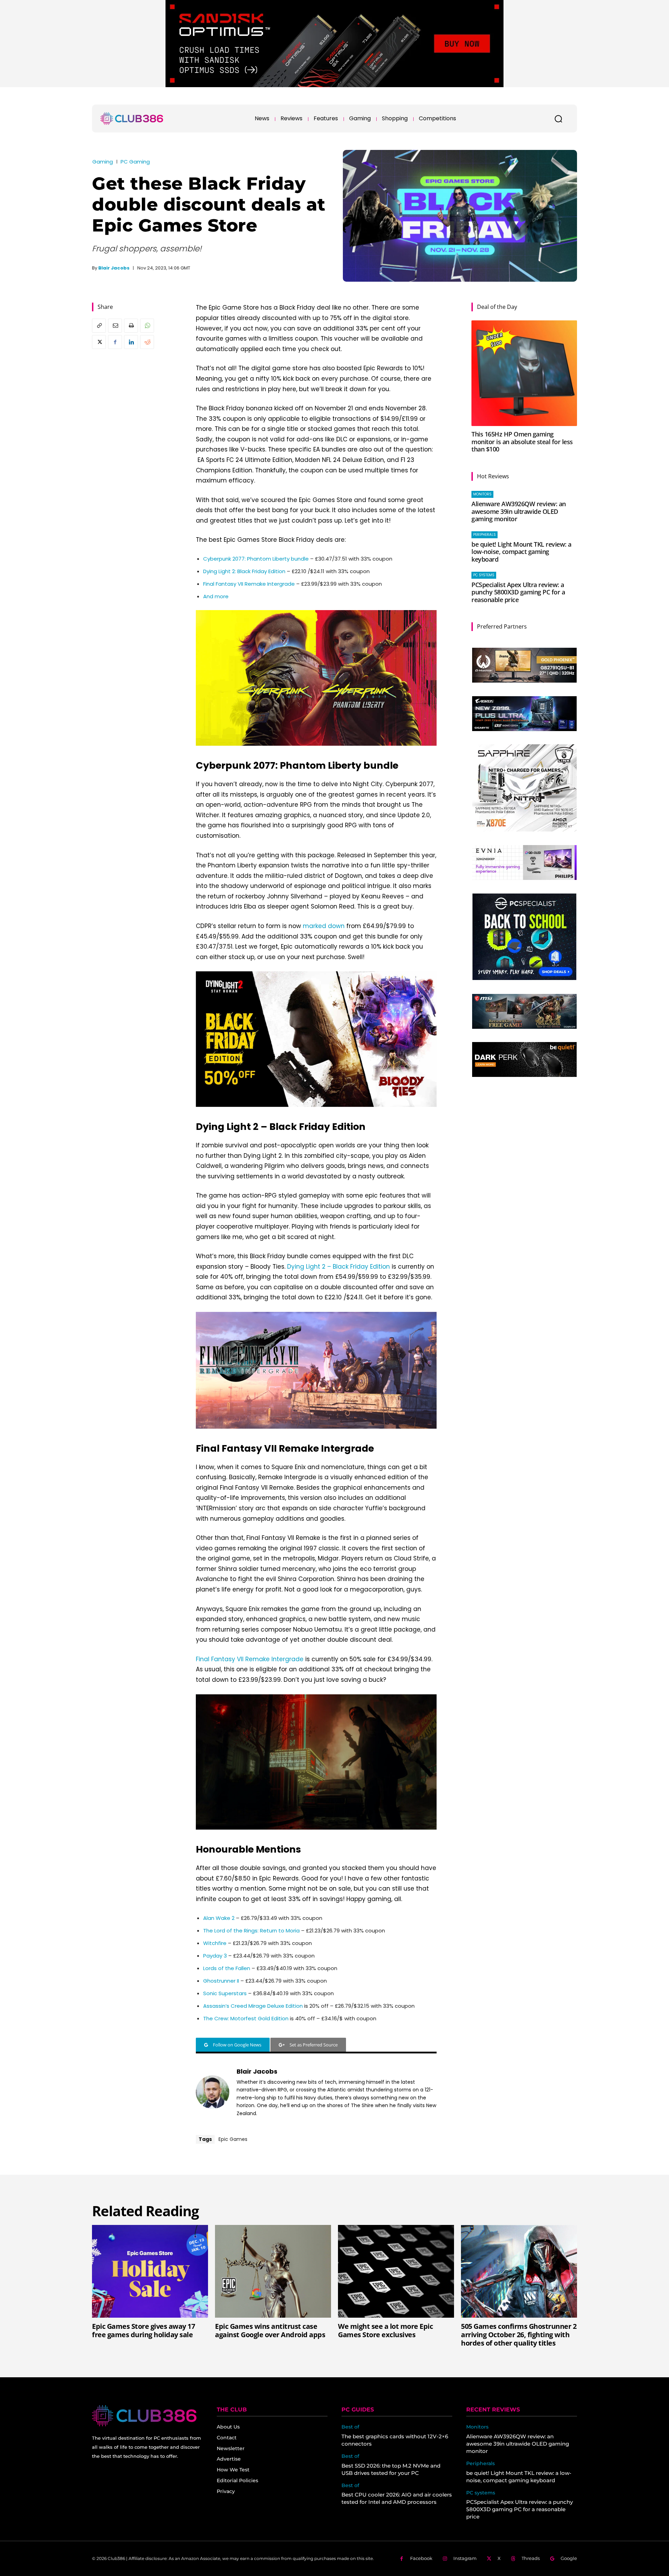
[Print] (131, 326)
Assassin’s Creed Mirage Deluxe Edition (253, 2006)
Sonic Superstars (225, 1993)
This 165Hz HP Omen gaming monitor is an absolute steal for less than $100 (522, 442)
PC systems (484, 575)
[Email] (115, 326)
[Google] (552, 2559)
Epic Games (233, 2139)
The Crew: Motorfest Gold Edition (246, 2018)
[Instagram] (445, 2559)
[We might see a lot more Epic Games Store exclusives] (396, 2271)
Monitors (482, 494)
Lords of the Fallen (227, 1968)
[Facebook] (115, 342)
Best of (350, 2427)
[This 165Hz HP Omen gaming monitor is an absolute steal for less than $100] (524, 373)
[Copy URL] (99, 326)
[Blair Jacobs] (213, 2092)
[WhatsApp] (147, 326)
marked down (324, 926)
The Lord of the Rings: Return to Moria (251, 1931)
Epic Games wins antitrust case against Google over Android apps (270, 2330)
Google (569, 2558)
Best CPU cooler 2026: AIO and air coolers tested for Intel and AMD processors (397, 2498)
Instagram (465, 2558)
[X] (99, 342)
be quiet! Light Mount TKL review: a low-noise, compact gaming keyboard (521, 552)
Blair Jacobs (114, 268)
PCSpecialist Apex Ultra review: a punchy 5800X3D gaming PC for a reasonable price (518, 592)
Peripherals (485, 535)
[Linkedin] (131, 342)
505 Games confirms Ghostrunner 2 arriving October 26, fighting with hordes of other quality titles (519, 2335)
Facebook (421, 2558)
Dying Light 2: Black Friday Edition (244, 571)
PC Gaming (135, 162)
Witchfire (215, 1943)
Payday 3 (215, 1956)
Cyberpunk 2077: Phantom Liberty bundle (256, 559)
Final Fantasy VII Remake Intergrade (249, 584)
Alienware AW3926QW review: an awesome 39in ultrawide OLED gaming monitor (519, 511)
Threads (531, 2558)
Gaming (103, 162)
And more (216, 596)
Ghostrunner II (221, 1981)
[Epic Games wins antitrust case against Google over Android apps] (273, 2271)
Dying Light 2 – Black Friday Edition (339, 1267)
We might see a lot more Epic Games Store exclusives (385, 2330)
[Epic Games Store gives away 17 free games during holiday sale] (150, 2271)
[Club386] (132, 119)
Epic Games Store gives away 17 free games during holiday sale (143, 2330)
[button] (558, 119)
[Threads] (513, 2559)
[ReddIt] (147, 342)
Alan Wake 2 (219, 1918)
